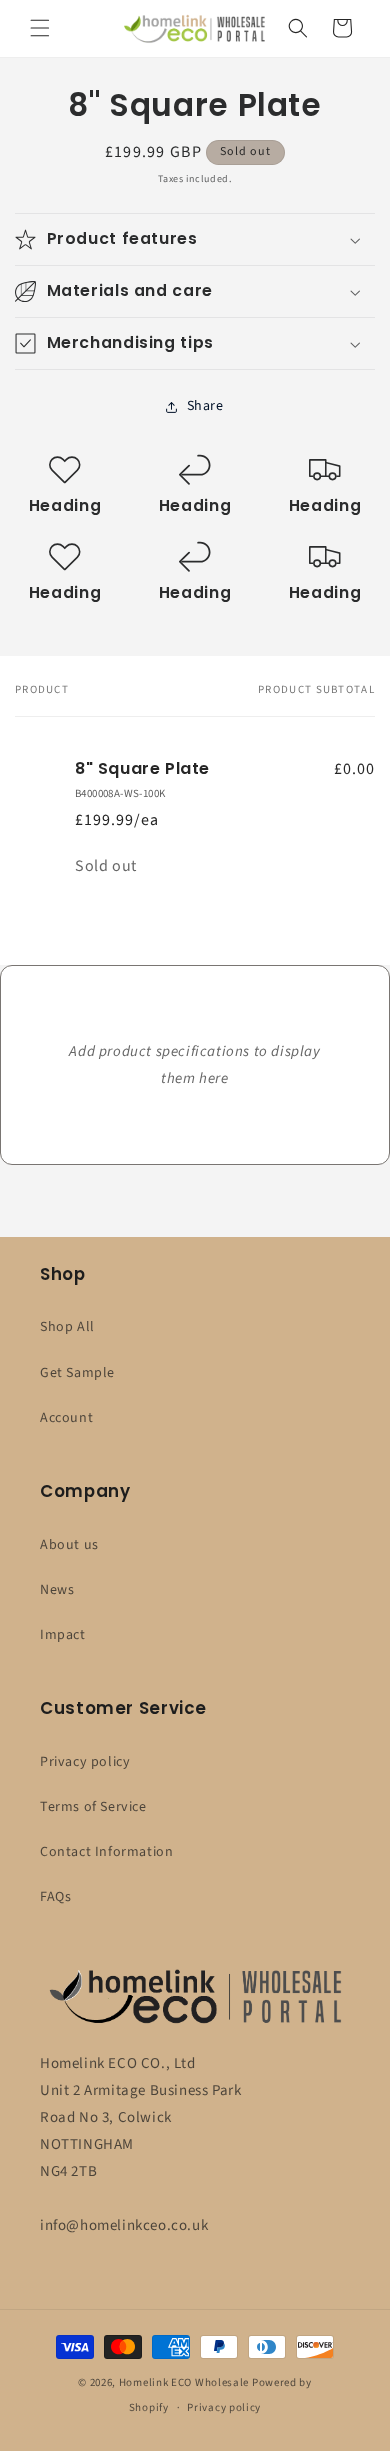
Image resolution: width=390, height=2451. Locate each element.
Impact (63, 1635)
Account (66, 1418)
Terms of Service (93, 1807)
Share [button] (205, 406)
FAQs (55, 1897)
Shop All (67, 1327)
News (57, 1590)
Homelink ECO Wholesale (184, 2382)
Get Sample (77, 1373)
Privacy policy (85, 1762)
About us (69, 1545)
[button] (40, 28)
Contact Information (106, 1852)
